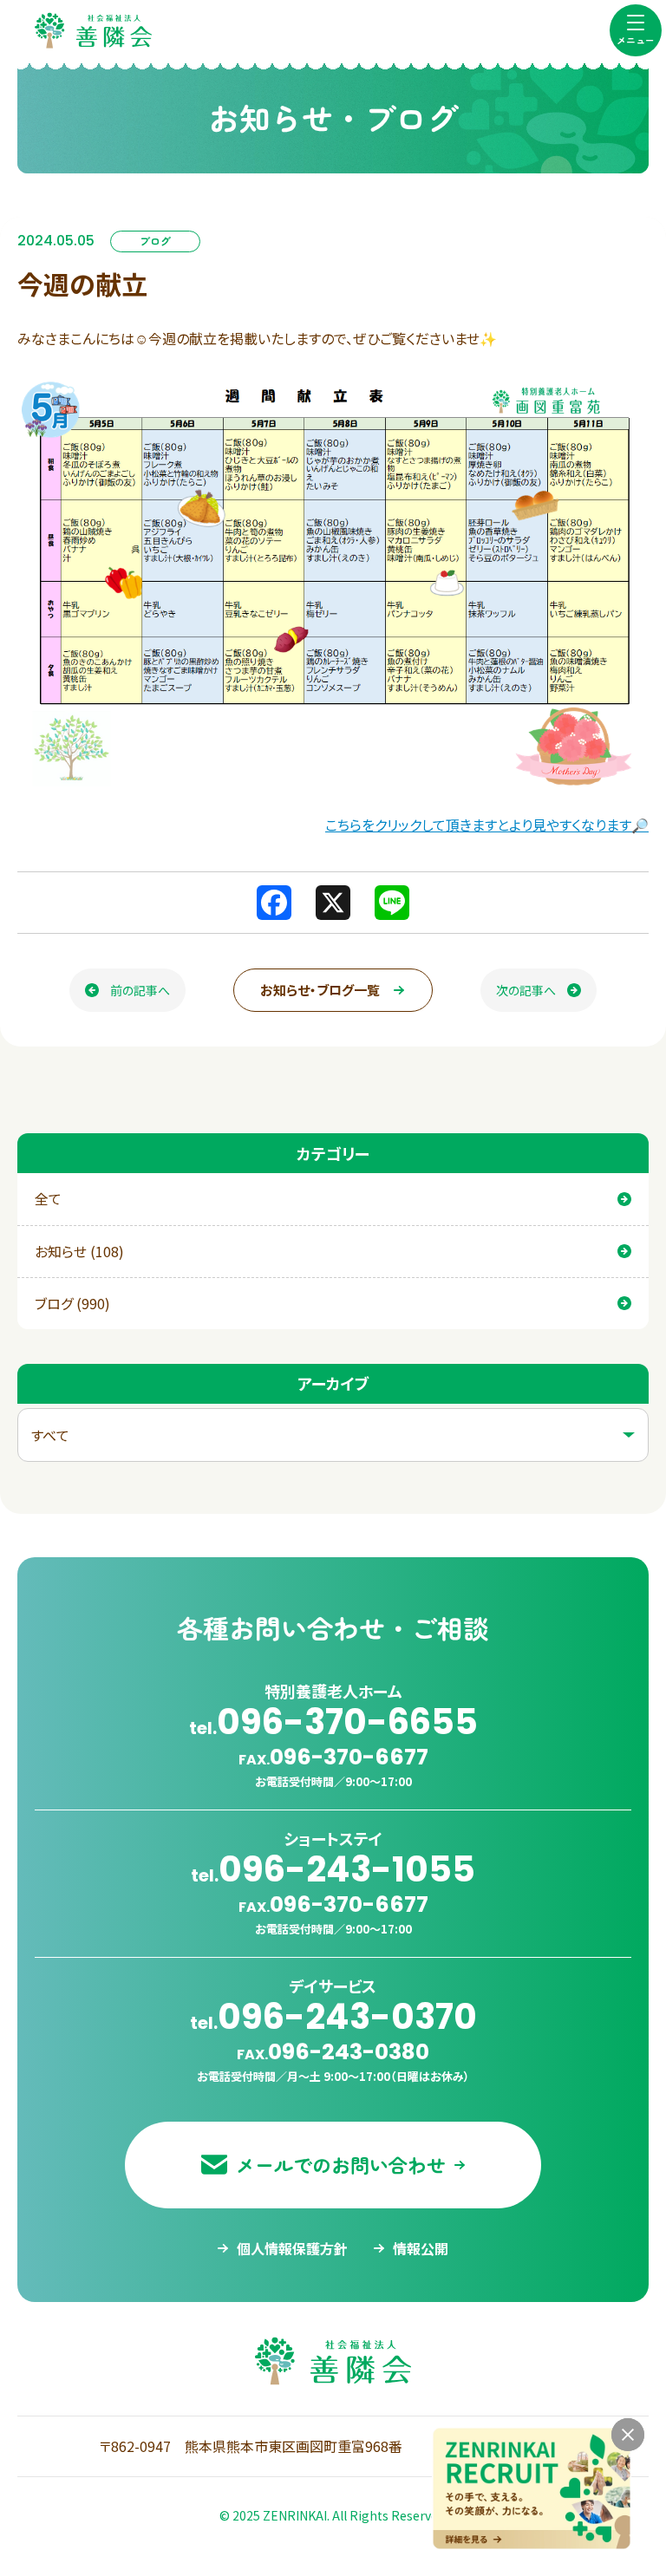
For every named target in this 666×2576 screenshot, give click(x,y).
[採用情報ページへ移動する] (532, 2488)
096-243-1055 (333, 1869)
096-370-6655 (333, 1722)
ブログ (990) (72, 1303)
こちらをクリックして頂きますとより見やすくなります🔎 (487, 825)
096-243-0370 (333, 2017)
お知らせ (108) (79, 1251)
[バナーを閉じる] (628, 2435)
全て (48, 1198)
